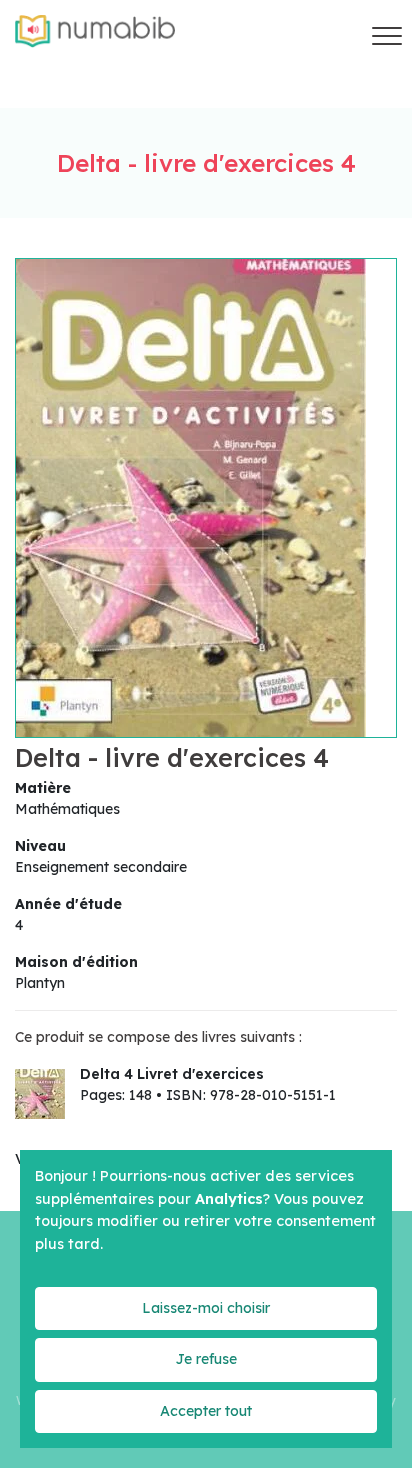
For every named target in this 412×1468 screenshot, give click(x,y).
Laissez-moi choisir (206, 1308)
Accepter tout (206, 1411)
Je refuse (206, 1359)
